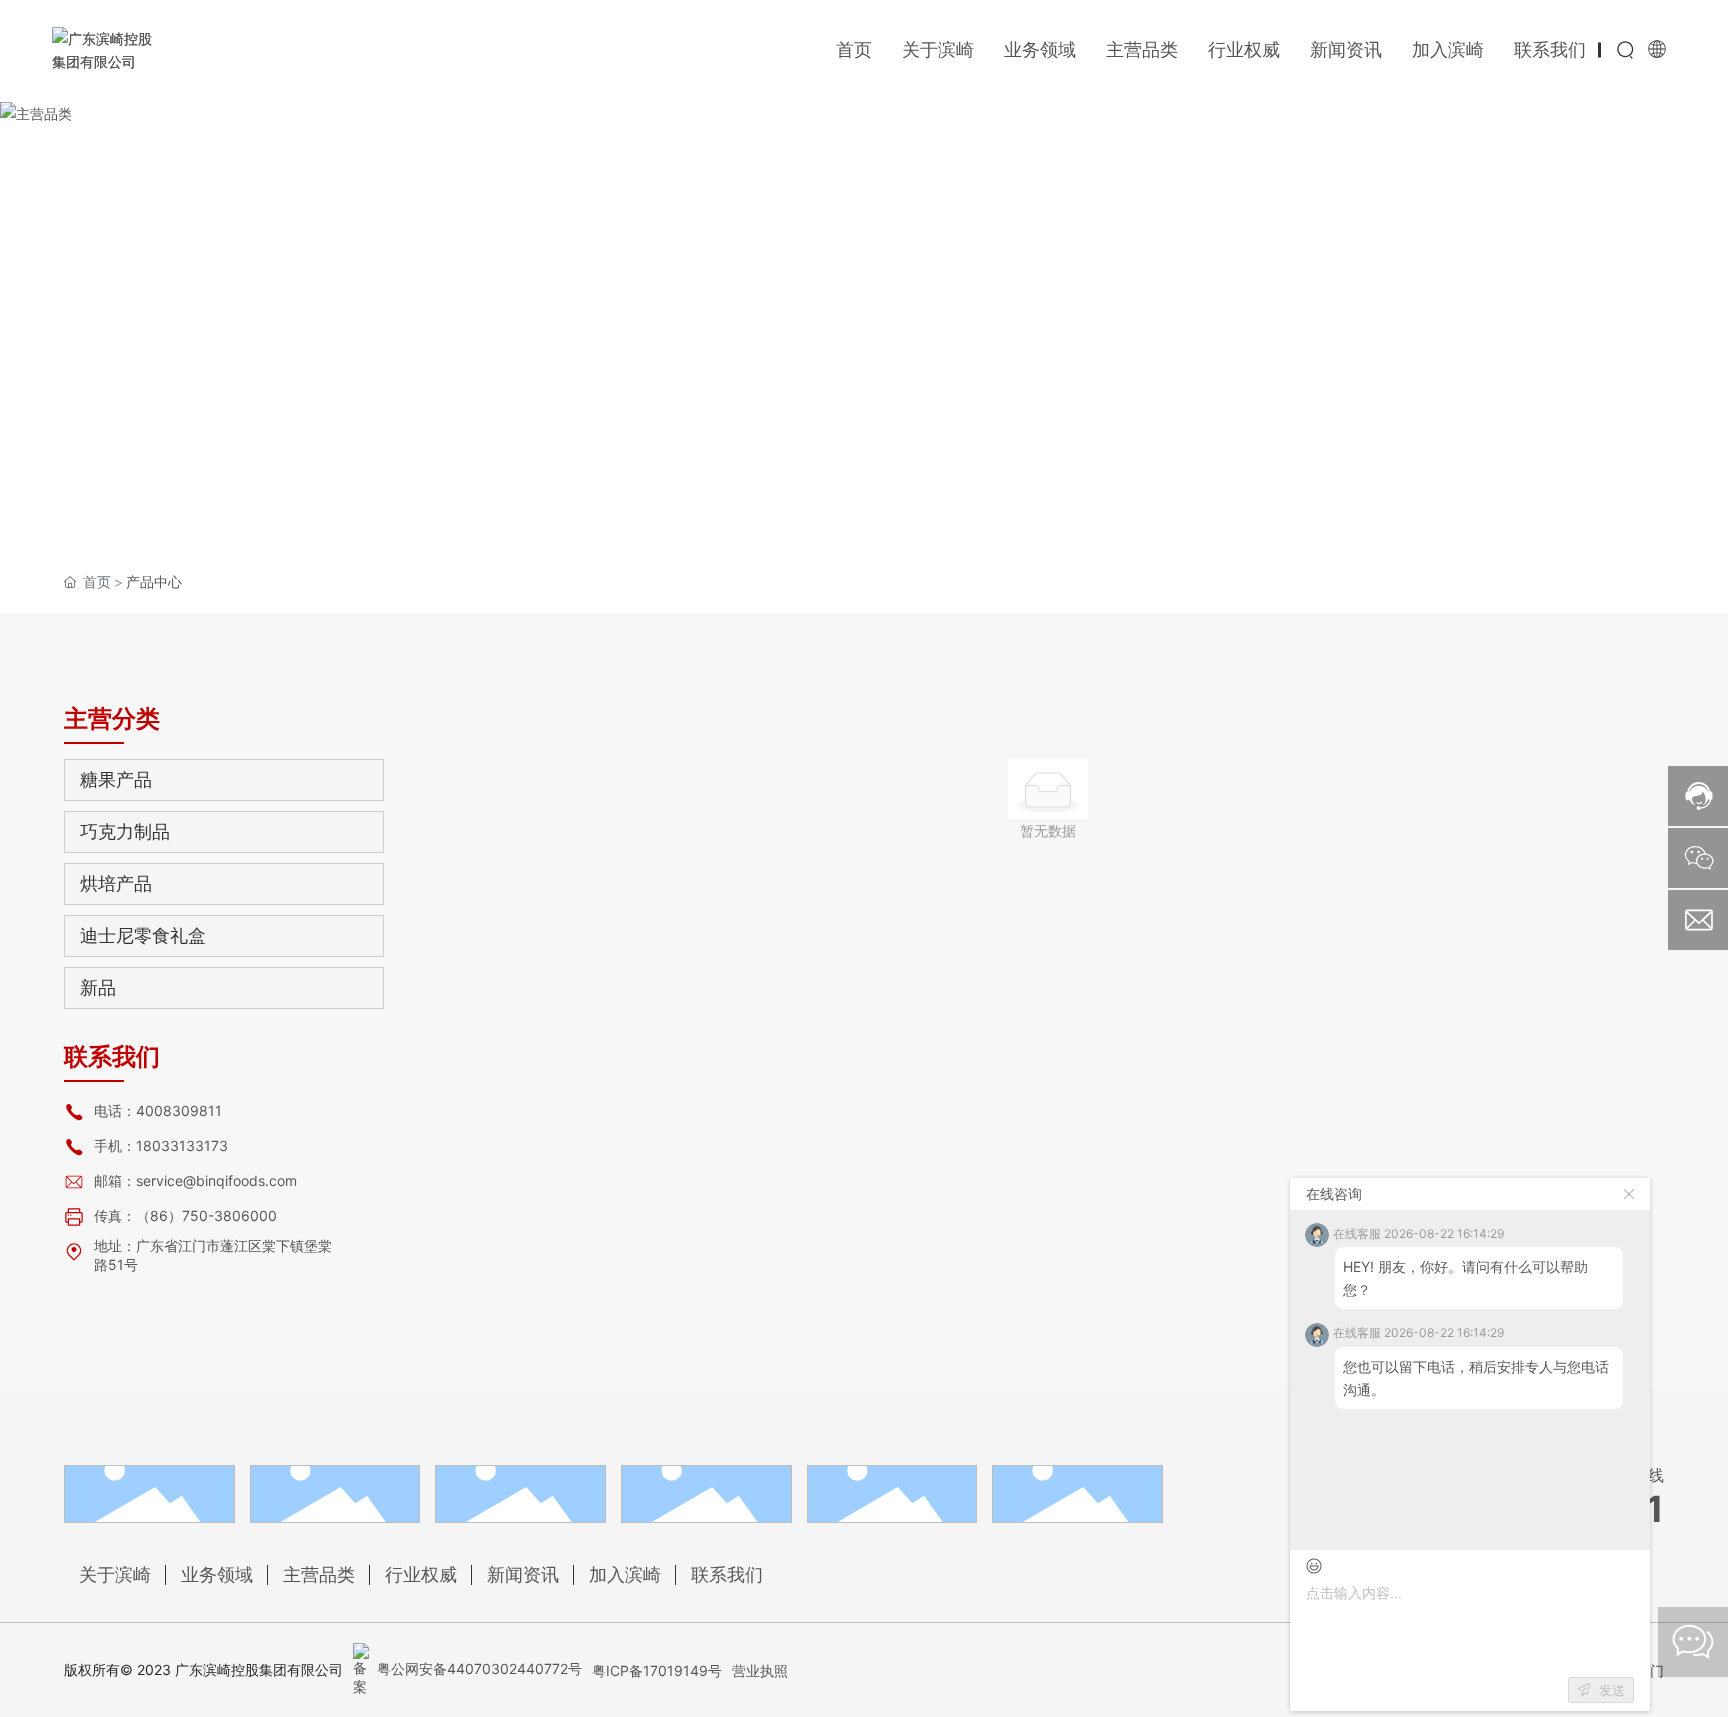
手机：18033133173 (161, 1145)
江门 (1650, 1670)
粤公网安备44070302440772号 (477, 1668)
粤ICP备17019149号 (657, 1670)
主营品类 (319, 1574)
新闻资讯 (523, 1574)
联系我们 (727, 1574)
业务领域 (217, 1574)
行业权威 (421, 1574)
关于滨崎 (115, 1574)
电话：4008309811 (158, 1110)
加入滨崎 (625, 1574)
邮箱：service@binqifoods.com (195, 1180)
